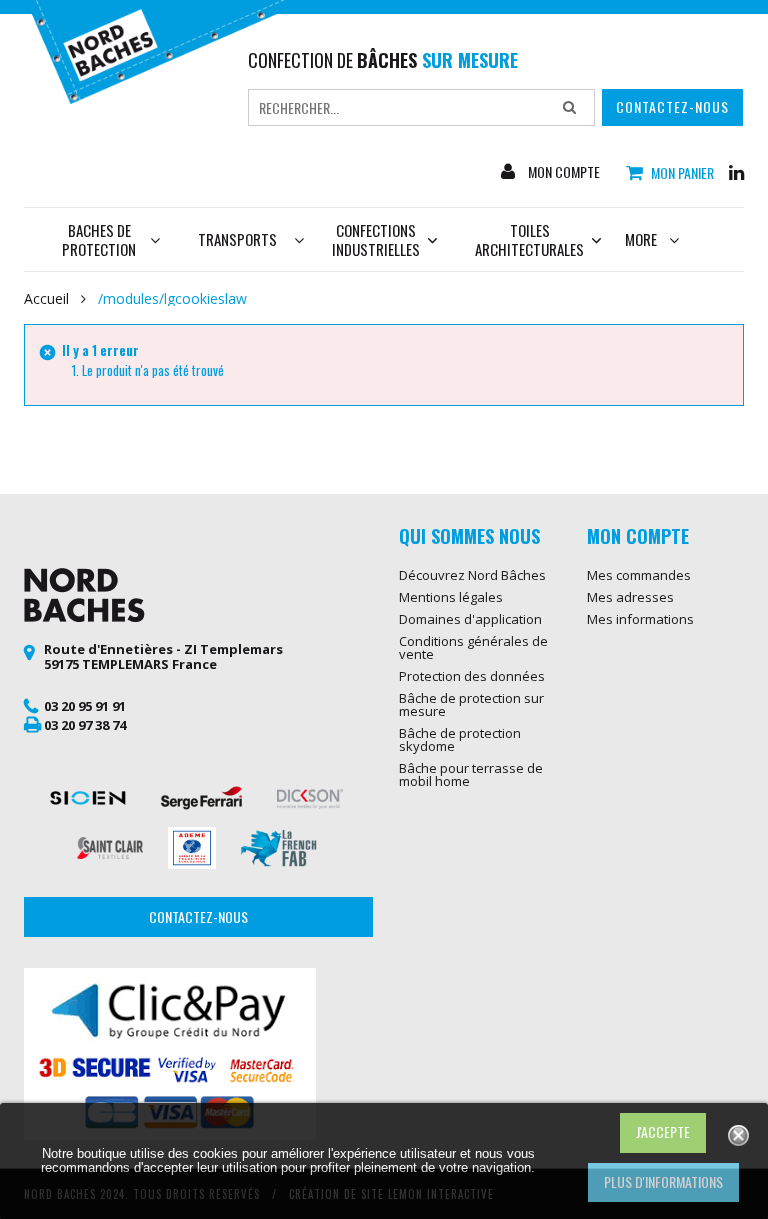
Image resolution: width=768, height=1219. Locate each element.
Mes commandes (639, 575)
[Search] (569, 108)
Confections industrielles (376, 239)
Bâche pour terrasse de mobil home (471, 774)
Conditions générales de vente (473, 647)
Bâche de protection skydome (460, 739)
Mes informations (640, 619)
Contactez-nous (672, 106)
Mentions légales (451, 597)
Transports (237, 239)
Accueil (46, 299)
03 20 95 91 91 (85, 706)
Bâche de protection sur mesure (471, 704)
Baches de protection (99, 239)
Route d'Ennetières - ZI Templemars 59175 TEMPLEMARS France (163, 657)
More (641, 239)
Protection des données (472, 676)
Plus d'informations (663, 1181)
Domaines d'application (470, 619)
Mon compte (562, 172)
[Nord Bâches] (167, 50)
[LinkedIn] (736, 171)
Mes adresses (630, 597)
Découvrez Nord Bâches (472, 575)
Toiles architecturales (529, 239)
